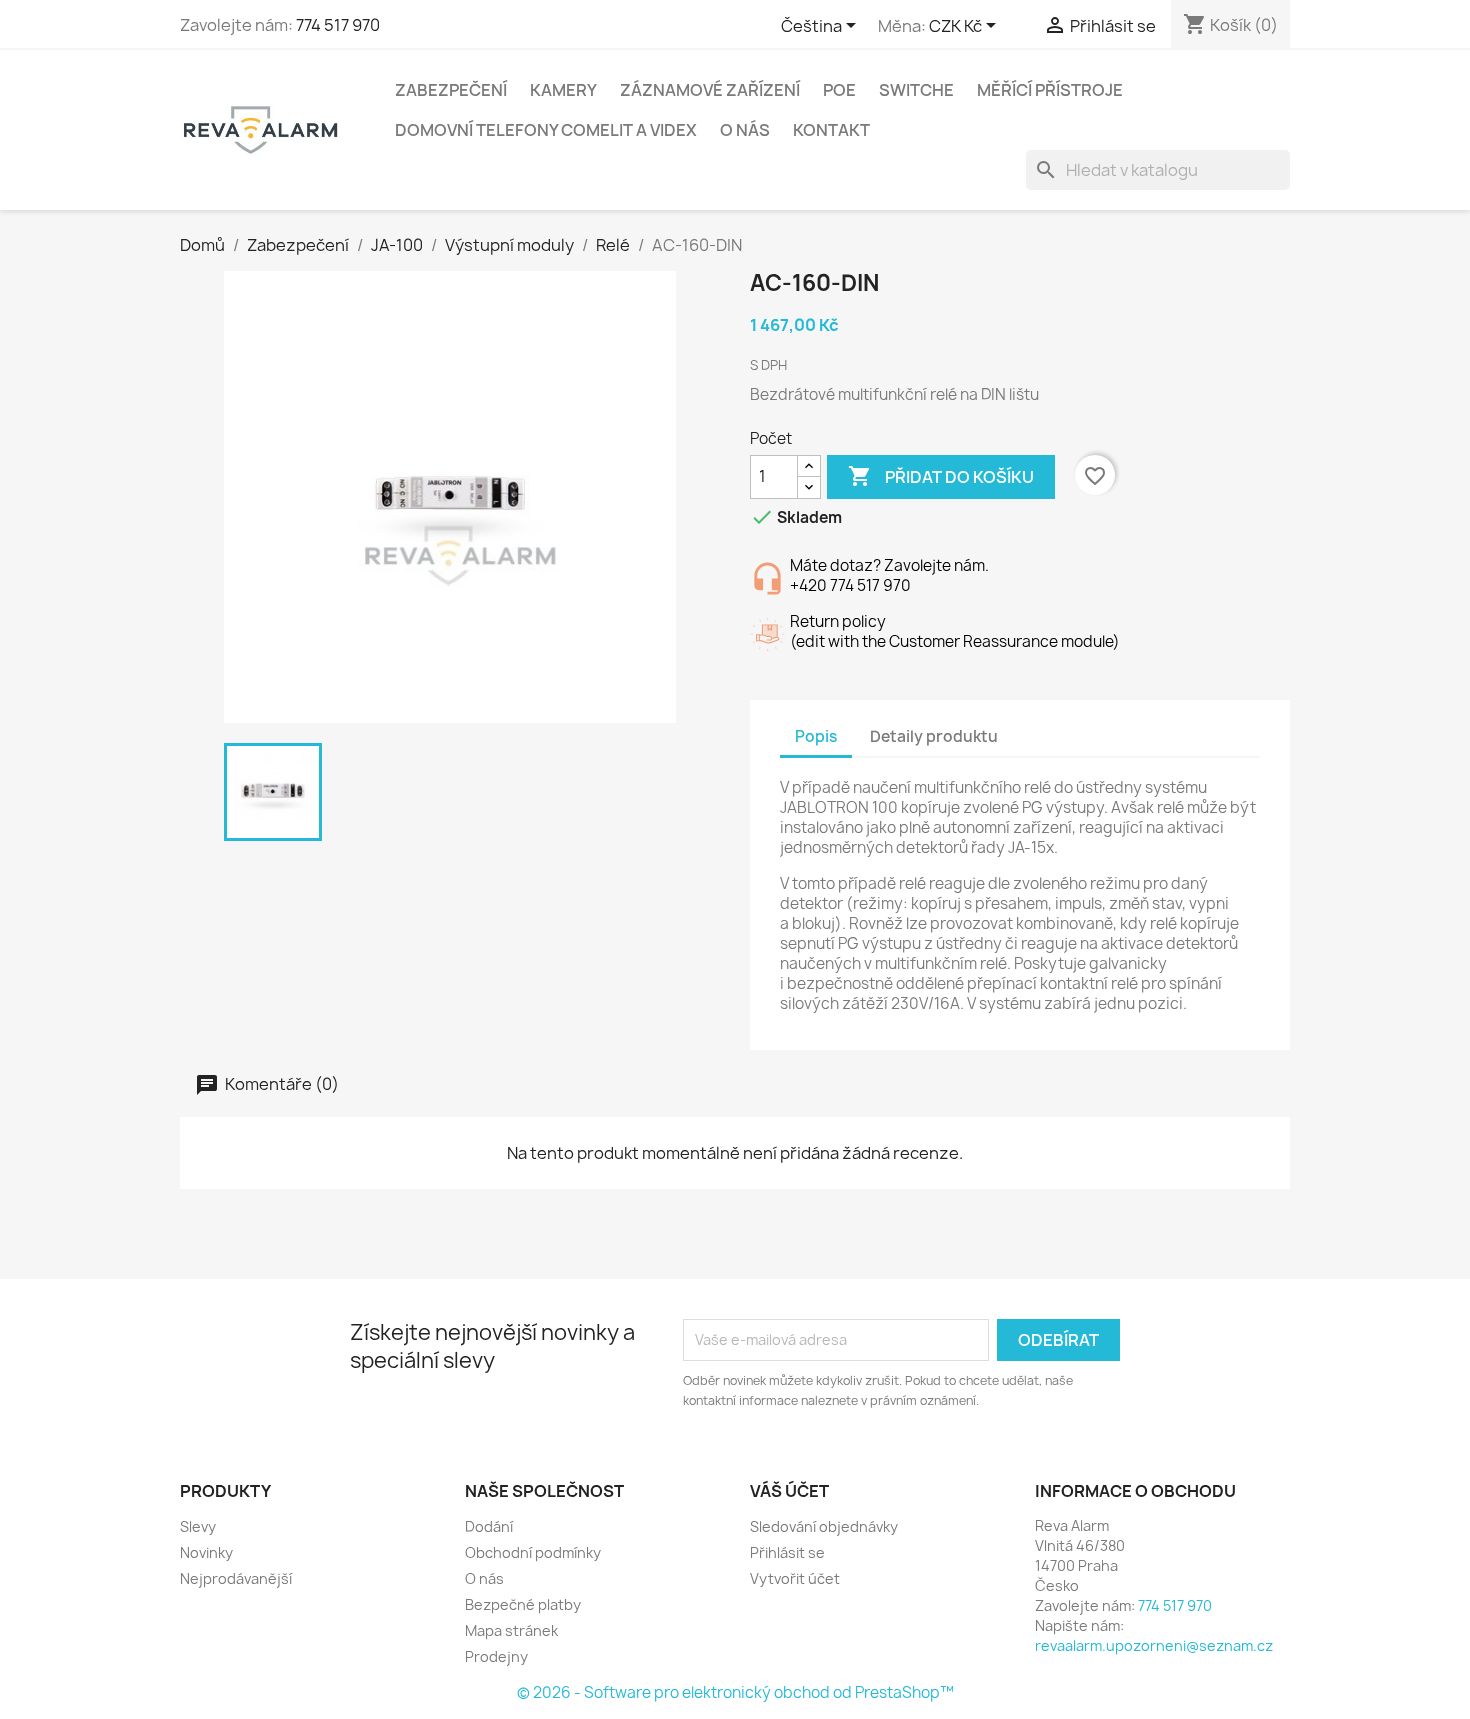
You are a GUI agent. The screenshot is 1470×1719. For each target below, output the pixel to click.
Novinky (206, 1552)
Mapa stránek (511, 1630)
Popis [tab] (816, 736)
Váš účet (789, 1491)
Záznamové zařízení (710, 90)
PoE (839, 90)
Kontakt (831, 130)
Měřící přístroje (1050, 90)
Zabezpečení (451, 90)
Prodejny (496, 1656)
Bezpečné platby (523, 1604)
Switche (916, 90)
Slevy (198, 1526)
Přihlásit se (787, 1552)
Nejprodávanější (236, 1578)
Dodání (489, 1526)
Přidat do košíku (941, 476)
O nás (745, 130)
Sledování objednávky (824, 1526)
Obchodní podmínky (533, 1552)
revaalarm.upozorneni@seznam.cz (1154, 1645)
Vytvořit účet (795, 1578)
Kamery (563, 90)
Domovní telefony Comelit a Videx (546, 130)
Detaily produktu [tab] (934, 736)
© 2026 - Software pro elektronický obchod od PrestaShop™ (735, 1692)
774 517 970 (338, 25)
